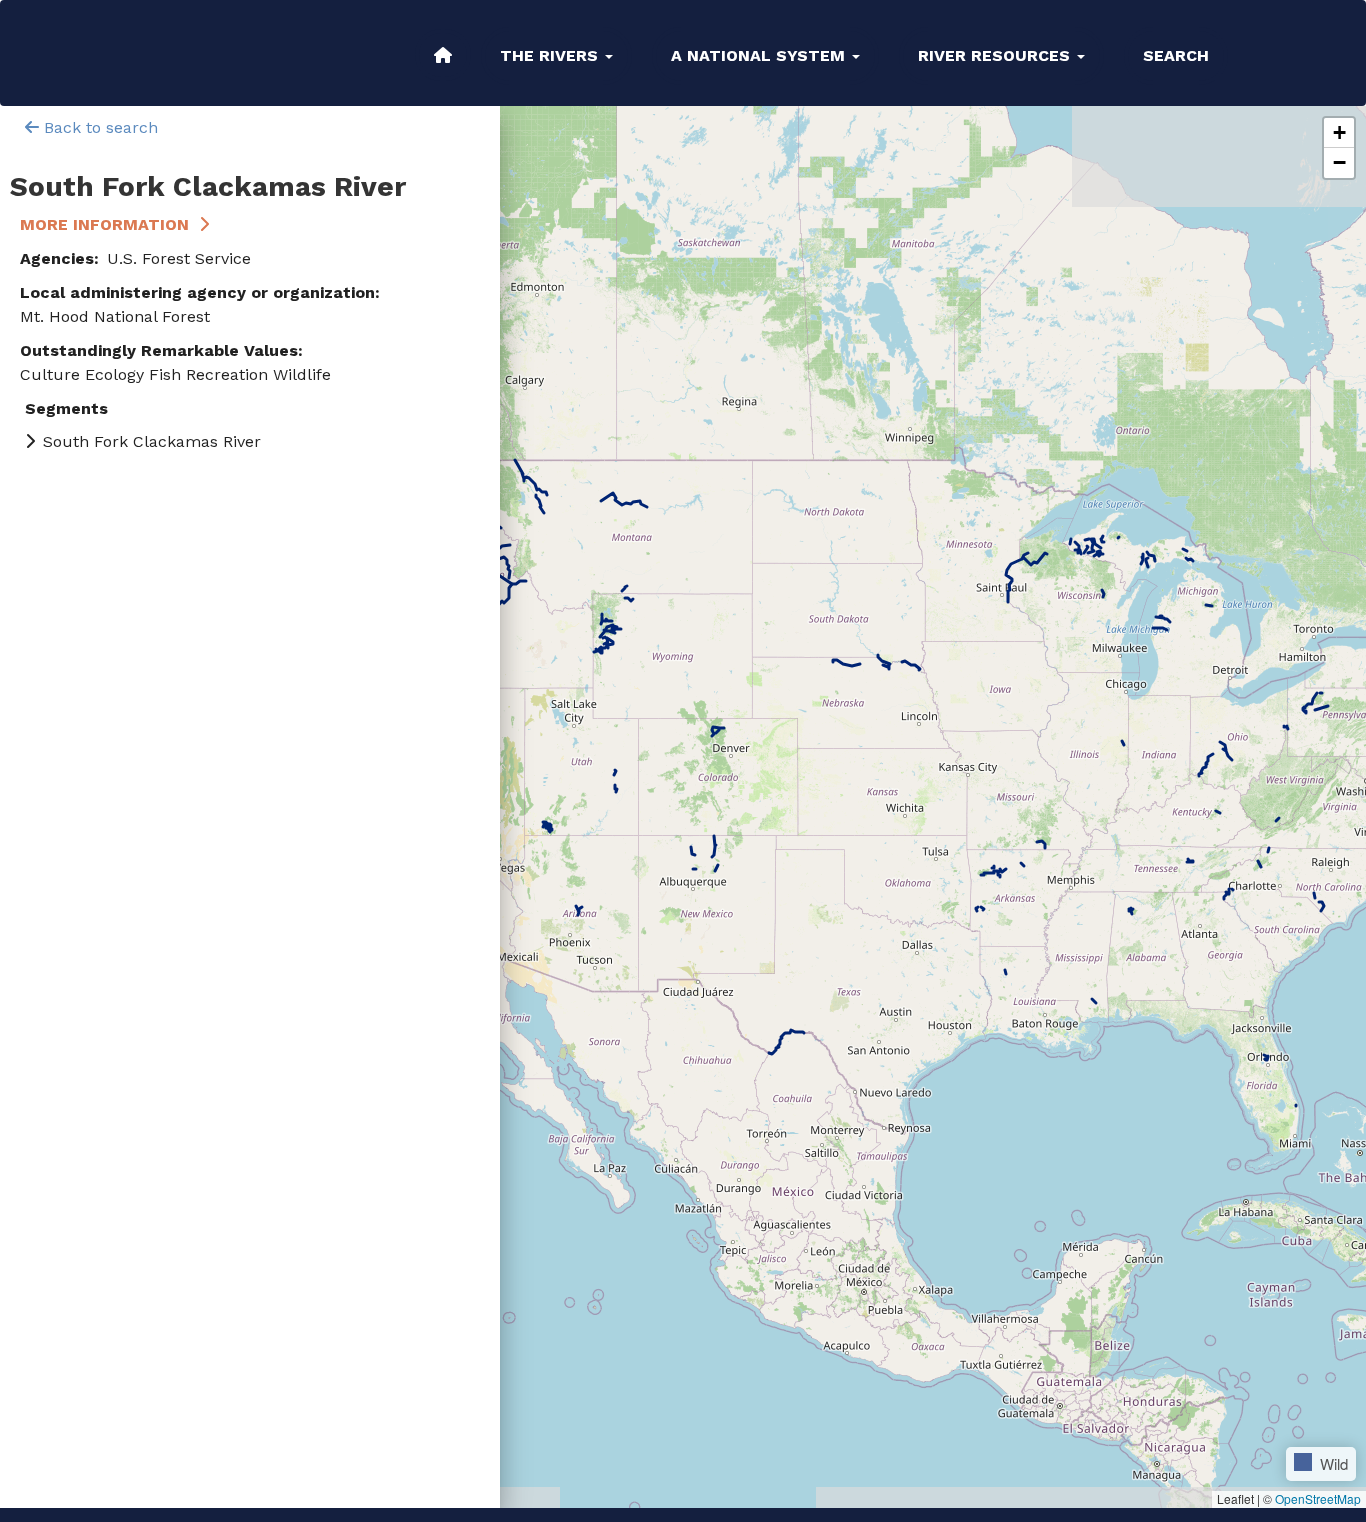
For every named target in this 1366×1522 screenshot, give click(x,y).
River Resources (996, 55)
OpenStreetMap (1318, 1498)
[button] (1339, 133)
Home (443, 55)
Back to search (98, 127)
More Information (104, 224)
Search (1176, 55)
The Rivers (551, 55)
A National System (760, 55)
